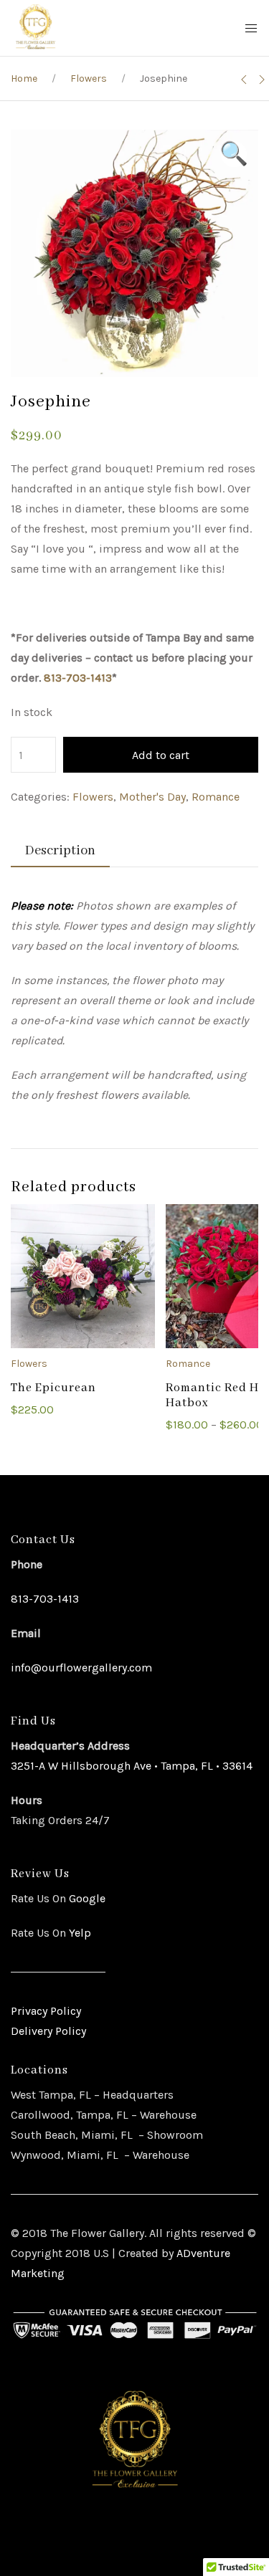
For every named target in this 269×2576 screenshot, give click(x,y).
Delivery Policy (48, 2031)
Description (60, 851)
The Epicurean (53, 1388)
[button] (234, 154)
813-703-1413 (78, 678)
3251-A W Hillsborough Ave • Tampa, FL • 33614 (132, 1766)
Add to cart (161, 755)
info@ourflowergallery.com (81, 1668)
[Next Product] (262, 80)
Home (24, 78)
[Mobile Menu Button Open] (251, 29)
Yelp (80, 1933)
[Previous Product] (244, 80)
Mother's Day (152, 797)
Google (86, 1898)
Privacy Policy (46, 2011)
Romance (216, 797)
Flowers (89, 78)
